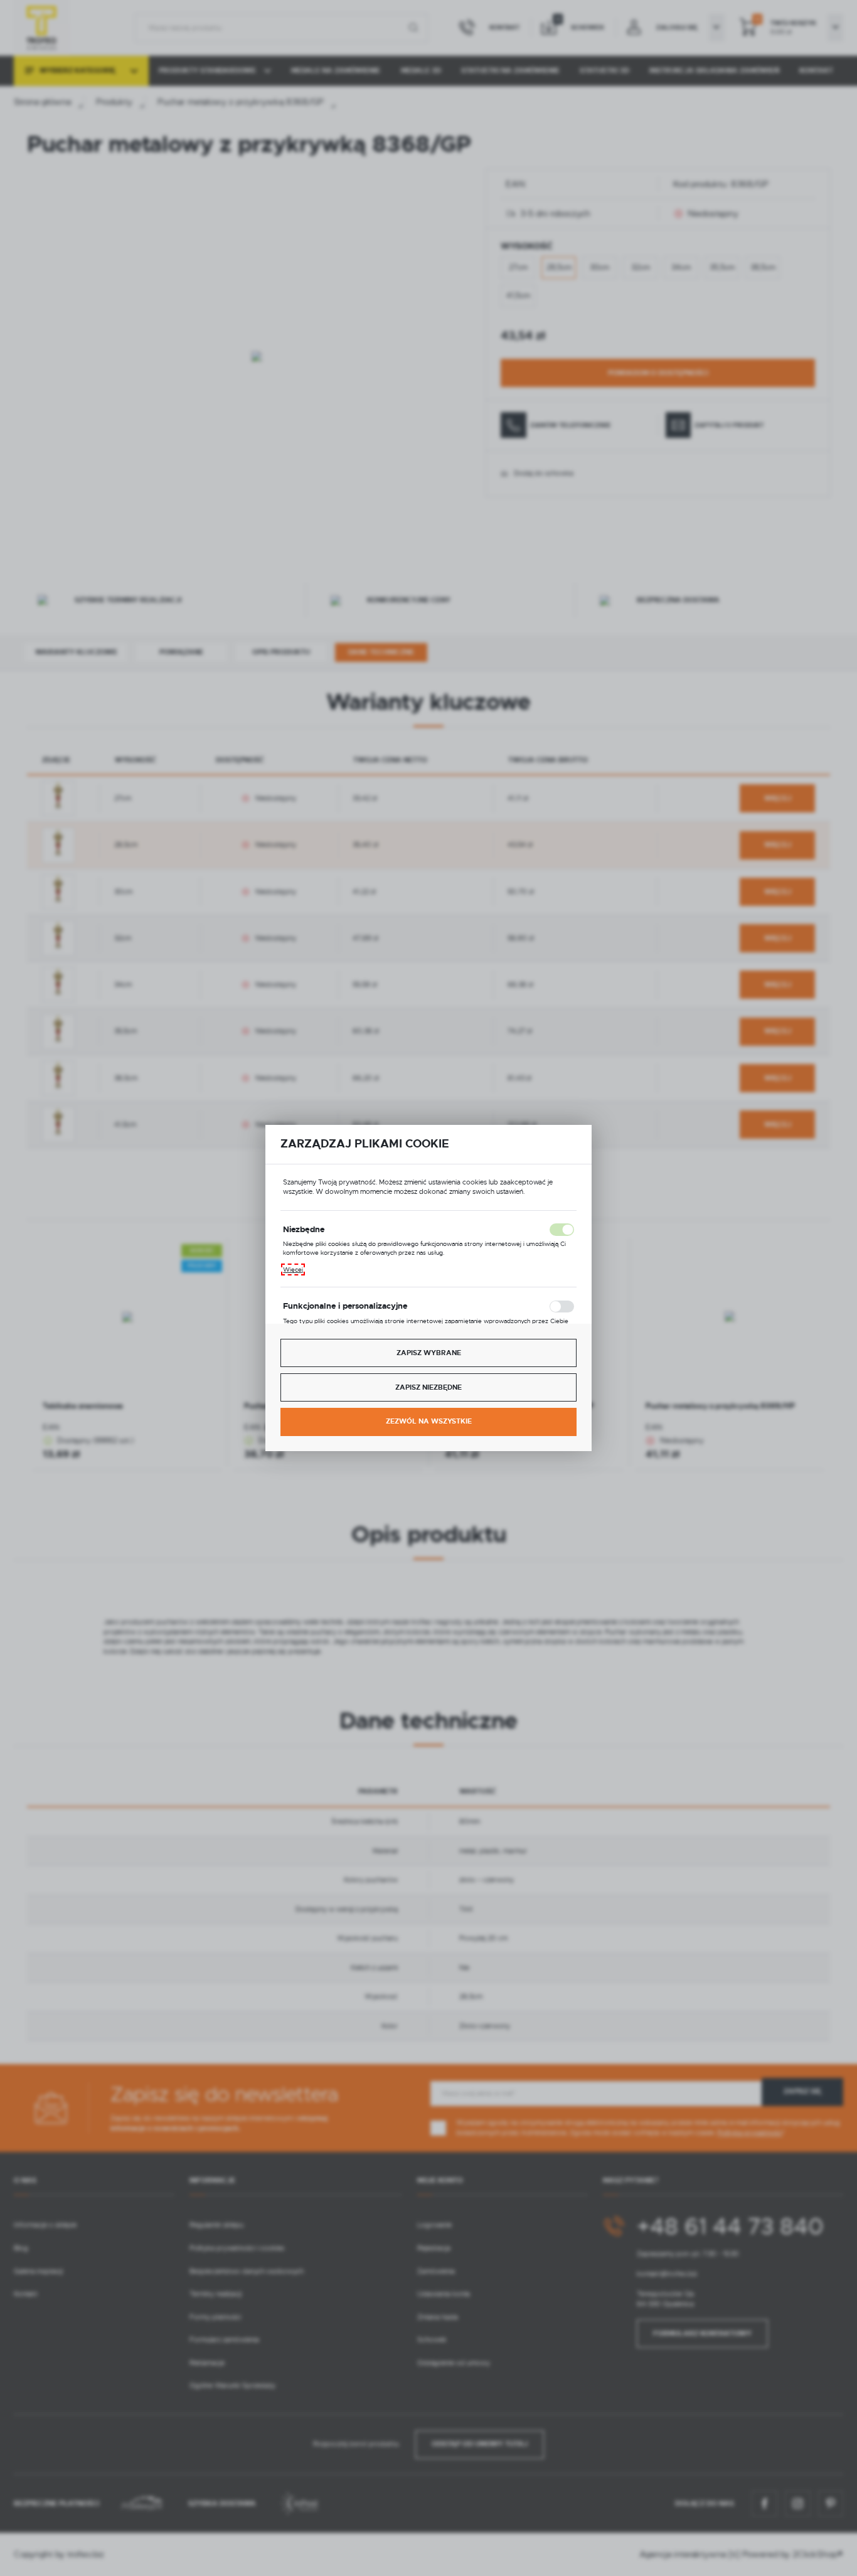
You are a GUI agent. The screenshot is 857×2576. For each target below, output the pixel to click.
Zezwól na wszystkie (429, 1421)
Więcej (293, 1269)
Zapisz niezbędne (428, 1387)
